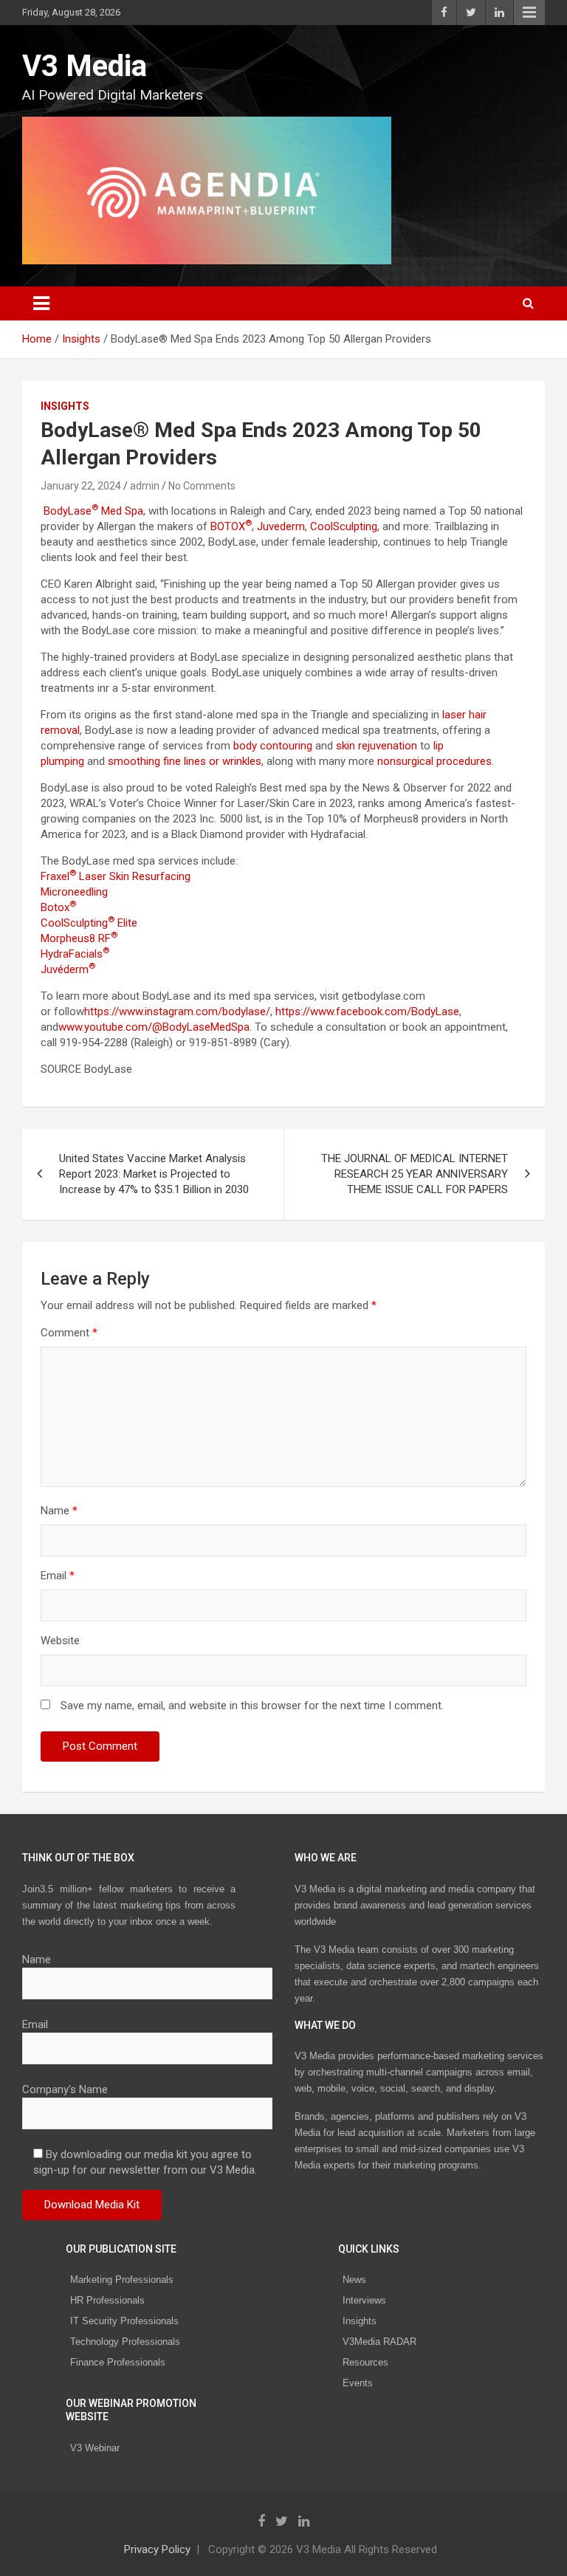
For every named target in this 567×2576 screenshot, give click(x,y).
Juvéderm (68, 969)
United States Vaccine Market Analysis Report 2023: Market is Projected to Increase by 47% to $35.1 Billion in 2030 (154, 1174)
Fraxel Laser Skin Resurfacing (116, 876)
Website (60, 1641)
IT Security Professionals (124, 2321)
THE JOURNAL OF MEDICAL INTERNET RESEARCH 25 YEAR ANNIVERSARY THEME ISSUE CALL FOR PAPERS (415, 1174)
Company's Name (65, 2089)
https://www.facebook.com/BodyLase (366, 1011)
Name (59, 1511)
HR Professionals (107, 2300)
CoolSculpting (344, 526)
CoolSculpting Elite (89, 923)
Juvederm (281, 526)
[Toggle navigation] (41, 303)
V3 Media (85, 66)
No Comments (202, 486)
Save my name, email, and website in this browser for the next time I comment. (252, 1706)
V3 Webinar (95, 2448)
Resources (365, 2362)
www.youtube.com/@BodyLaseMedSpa (154, 1027)
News (354, 2280)
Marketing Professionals (122, 2280)
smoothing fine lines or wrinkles (185, 761)
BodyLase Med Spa (93, 511)
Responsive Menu (529, 13)
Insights (65, 406)
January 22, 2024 (81, 486)
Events (358, 2383)
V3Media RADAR (379, 2342)
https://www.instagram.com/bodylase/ (177, 1011)
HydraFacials (75, 954)
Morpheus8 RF (80, 938)
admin (145, 486)
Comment (69, 1333)
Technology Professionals (125, 2342)
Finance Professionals (118, 2362)
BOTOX (231, 526)
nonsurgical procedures (434, 761)
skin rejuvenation (377, 746)
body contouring (273, 746)
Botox (58, 907)
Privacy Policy (157, 2549)
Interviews (364, 2300)
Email (58, 1576)
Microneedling (74, 892)
